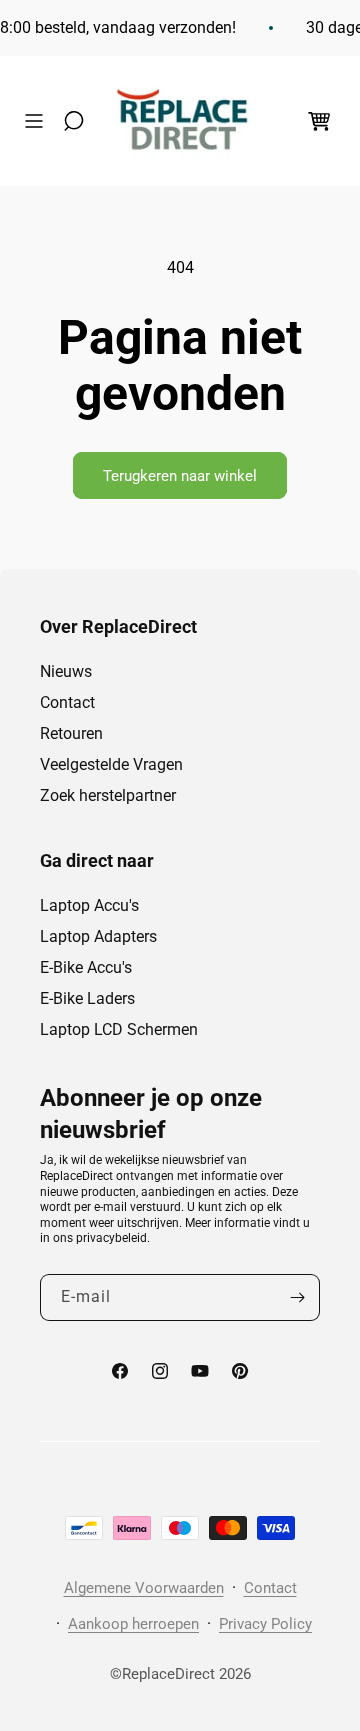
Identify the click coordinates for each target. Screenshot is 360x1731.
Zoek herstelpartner (108, 795)
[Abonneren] (297, 1297)
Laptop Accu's (89, 905)
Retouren (71, 733)
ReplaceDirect (168, 1674)
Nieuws (66, 671)
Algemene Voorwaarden (144, 1588)
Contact (67, 702)
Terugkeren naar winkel (180, 476)
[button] (39, 121)
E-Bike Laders (87, 998)
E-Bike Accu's (86, 967)
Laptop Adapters (98, 936)
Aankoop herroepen (133, 1624)
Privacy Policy (265, 1624)
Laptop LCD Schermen (119, 1029)
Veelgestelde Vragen (111, 764)
